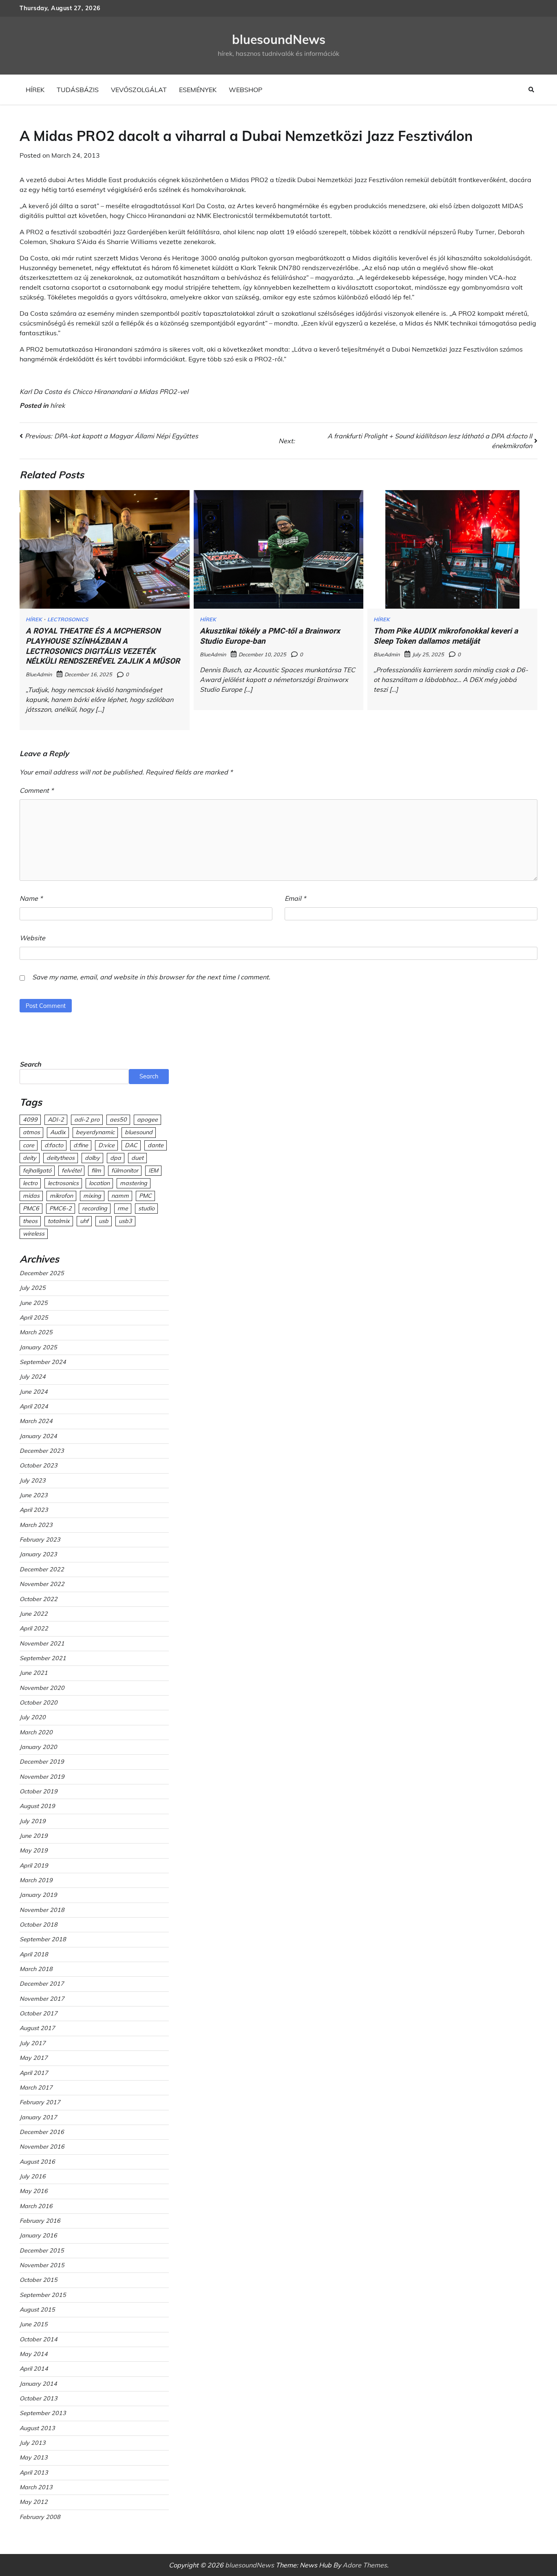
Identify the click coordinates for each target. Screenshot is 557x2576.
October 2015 (39, 2280)
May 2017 (34, 2058)
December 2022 (42, 1569)
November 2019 (42, 1777)
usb (104, 1221)
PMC (145, 1196)
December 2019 (42, 1762)
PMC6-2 (61, 1208)
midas (31, 1196)
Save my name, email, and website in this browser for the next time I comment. (151, 977)
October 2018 (39, 1925)
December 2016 (42, 2132)
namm (120, 1196)
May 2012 (34, 2502)
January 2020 (38, 1747)
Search (30, 1064)
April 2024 (34, 1406)
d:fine (81, 1145)
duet (137, 1158)
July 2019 (33, 1821)
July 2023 (33, 1480)
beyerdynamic (95, 1132)
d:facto (54, 1145)
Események (198, 90)
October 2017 (39, 2013)
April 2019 (34, 1865)
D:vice (106, 1145)
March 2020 (36, 1732)
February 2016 (40, 2221)
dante (156, 1145)
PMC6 (31, 1208)
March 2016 (36, 2206)
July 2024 (33, 1377)
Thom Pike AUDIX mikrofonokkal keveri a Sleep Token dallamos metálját (446, 636)
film (96, 1170)
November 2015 (42, 2265)
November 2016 (42, 2147)
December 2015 (42, 2250)
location (99, 1183)
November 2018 (42, 1910)
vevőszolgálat (139, 90)
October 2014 (39, 2339)
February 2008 (40, 2517)
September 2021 (43, 1658)
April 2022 (34, 1628)
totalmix (59, 1221)
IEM (153, 1170)
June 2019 (34, 1836)
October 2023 (39, 1465)
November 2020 (42, 1688)
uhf (84, 1221)
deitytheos (61, 1158)
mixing (92, 1196)
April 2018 (34, 1954)
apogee (147, 1120)
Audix (58, 1132)
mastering (134, 1183)
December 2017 (42, 1984)
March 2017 (36, 2088)
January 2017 (38, 2117)
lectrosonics (63, 1183)
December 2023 (42, 1451)
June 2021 (34, 1673)
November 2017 (42, 1999)
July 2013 (33, 2443)
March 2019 (36, 1880)
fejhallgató (37, 1170)
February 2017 (40, 2102)
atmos (31, 1132)
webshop (245, 90)
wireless (34, 1234)
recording (95, 1208)
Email (295, 898)
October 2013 (39, 2398)
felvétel (71, 1170)
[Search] (531, 90)
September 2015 (43, 2295)
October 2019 (39, 1791)
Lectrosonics (68, 619)
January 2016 (38, 2235)
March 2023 (36, 1525)
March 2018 (36, 1969)
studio (146, 1208)
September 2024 (43, 1362)
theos (30, 1221)
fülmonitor (125, 1170)
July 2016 (33, 2176)
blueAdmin (39, 674)
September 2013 (43, 2413)
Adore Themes (365, 2565)
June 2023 (34, 1495)
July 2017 (33, 2043)
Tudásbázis (78, 90)
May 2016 (34, 2191)
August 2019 (37, 1806)
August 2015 (37, 2310)
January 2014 (38, 2384)
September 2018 (43, 1939)
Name (31, 898)
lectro (30, 1183)
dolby (92, 1158)
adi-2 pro (87, 1120)
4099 (30, 1120)
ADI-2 (56, 1120)
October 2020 (39, 1703)
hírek (35, 90)
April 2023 (34, 1510)
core (29, 1145)
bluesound (139, 1132)
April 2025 (34, 1318)
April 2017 (34, 2073)
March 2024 (36, 1421)
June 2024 (34, 1392)
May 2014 (34, 2354)
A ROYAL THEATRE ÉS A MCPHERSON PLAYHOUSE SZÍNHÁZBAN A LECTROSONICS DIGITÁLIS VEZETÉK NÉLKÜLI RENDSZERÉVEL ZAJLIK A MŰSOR (103, 646)
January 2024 (38, 1436)
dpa (116, 1158)
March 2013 (36, 2487)
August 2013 (37, 2428)
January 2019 (38, 1895)
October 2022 (39, 1599)
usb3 (125, 1221)
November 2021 (42, 1643)
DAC (131, 1145)
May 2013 (34, 2457)
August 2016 (37, 2162)
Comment (36, 790)
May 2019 (34, 1850)
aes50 (118, 1120)
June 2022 (34, 1614)
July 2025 (33, 1288)
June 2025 (34, 1303)
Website (32, 938)
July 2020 (33, 1717)
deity (30, 1158)
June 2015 (34, 2324)
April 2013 (34, 2473)
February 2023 (40, 1540)
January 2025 (38, 1347)
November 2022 (42, 1584)
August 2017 (37, 2028)
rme (123, 1208)
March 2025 (36, 1332)
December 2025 (42, 1273)
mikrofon (61, 1196)
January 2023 (38, 1554)
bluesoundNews (279, 40)
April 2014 (34, 2369)
